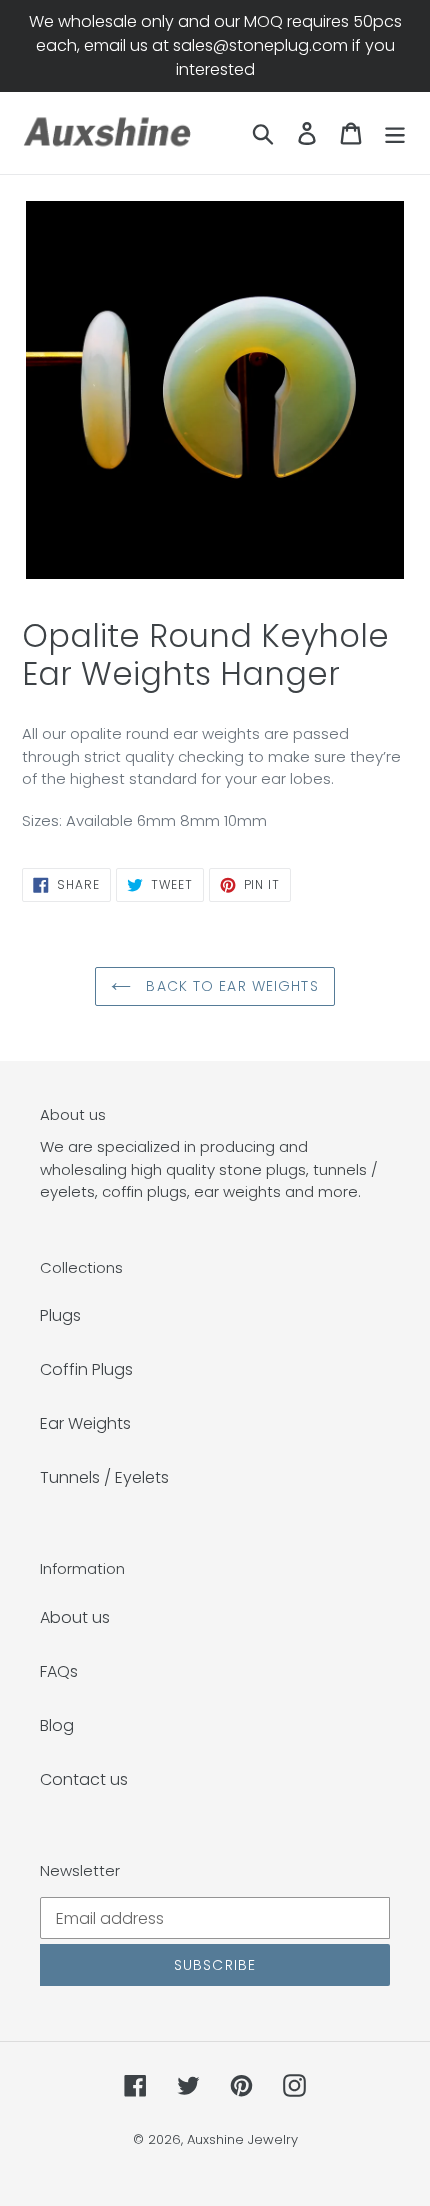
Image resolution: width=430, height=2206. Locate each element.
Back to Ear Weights (229, 986)
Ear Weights (85, 1423)
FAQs (59, 1671)
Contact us (84, 1779)
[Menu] (395, 133)
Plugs (60, 1315)
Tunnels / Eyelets (104, 1477)
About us (75, 1617)
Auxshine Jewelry (242, 2139)
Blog (57, 1725)
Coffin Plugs (86, 1369)
